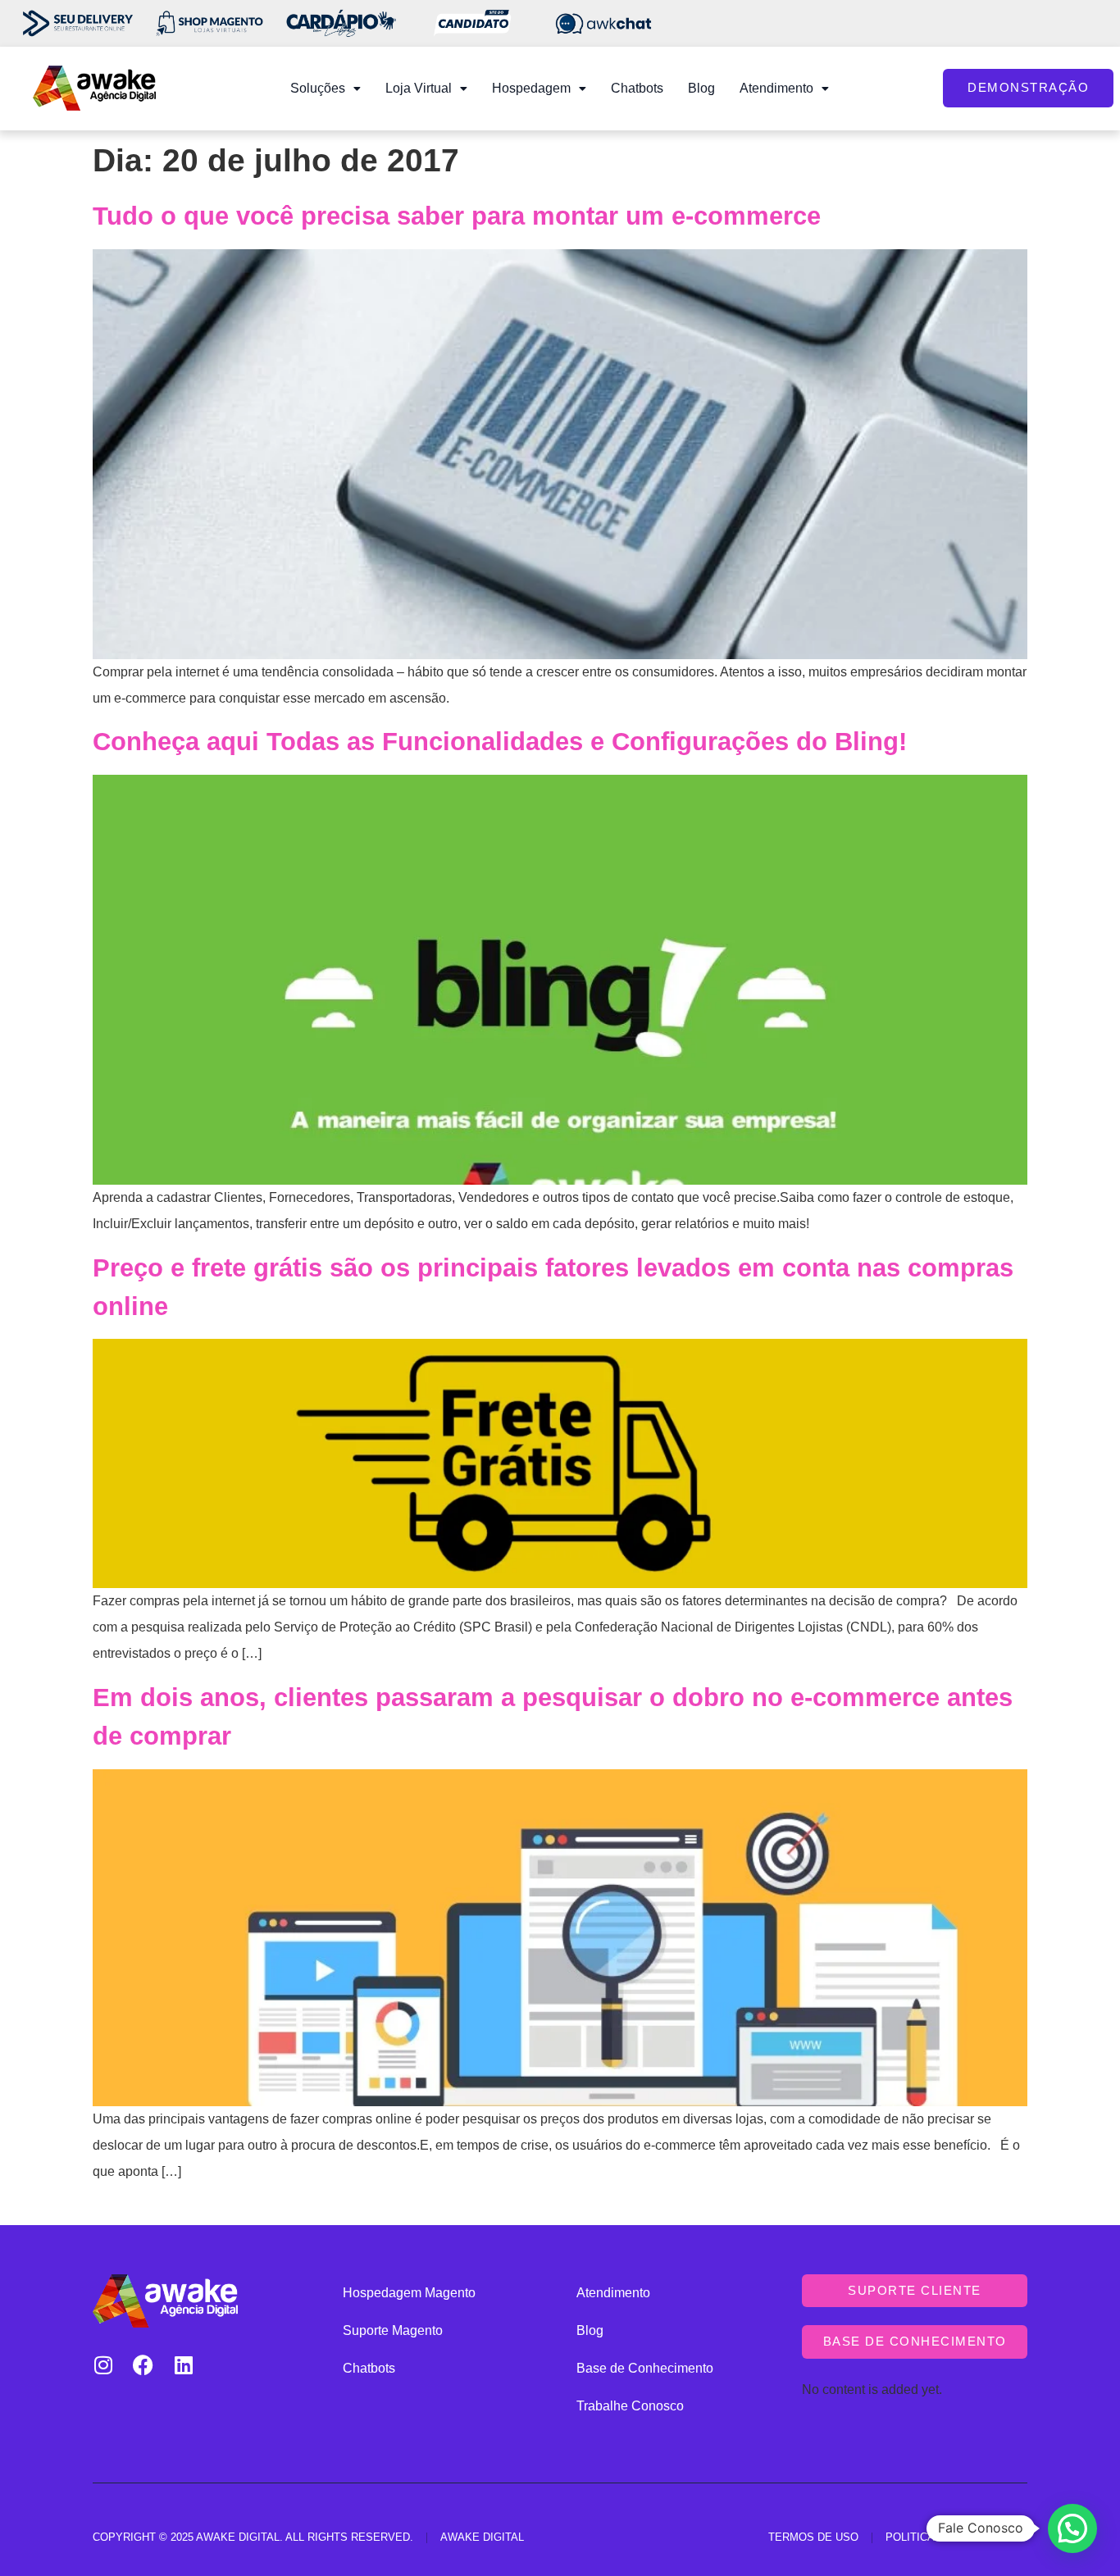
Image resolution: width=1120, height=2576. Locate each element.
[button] (326, 89)
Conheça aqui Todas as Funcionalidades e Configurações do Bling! (500, 742)
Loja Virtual (419, 88)
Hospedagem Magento (409, 2293)
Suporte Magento (393, 2330)
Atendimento (776, 88)
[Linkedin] (183, 2365)
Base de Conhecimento (645, 2368)
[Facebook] (143, 2365)
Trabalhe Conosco (630, 2406)
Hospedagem (531, 88)
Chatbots (637, 88)
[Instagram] (103, 2365)
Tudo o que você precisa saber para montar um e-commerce (457, 216)
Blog (701, 88)
